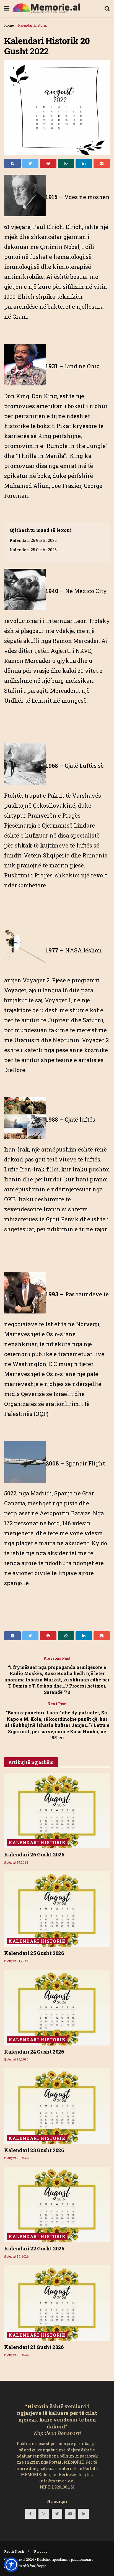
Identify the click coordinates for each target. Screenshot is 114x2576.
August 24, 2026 (17, 1961)
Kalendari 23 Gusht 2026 (34, 2150)
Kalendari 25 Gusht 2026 (33, 550)
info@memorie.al (57, 2481)
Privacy (41, 2551)
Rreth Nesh (14, 2551)
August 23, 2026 (17, 2059)
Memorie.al (16, 2559)
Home (9, 25)
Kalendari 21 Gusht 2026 (34, 2347)
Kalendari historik (32, 25)
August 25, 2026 (17, 1863)
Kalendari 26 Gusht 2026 (33, 540)
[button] (11, 2565)
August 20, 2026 (18, 2158)
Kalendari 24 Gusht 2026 (34, 2052)
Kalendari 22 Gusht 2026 (34, 2248)
